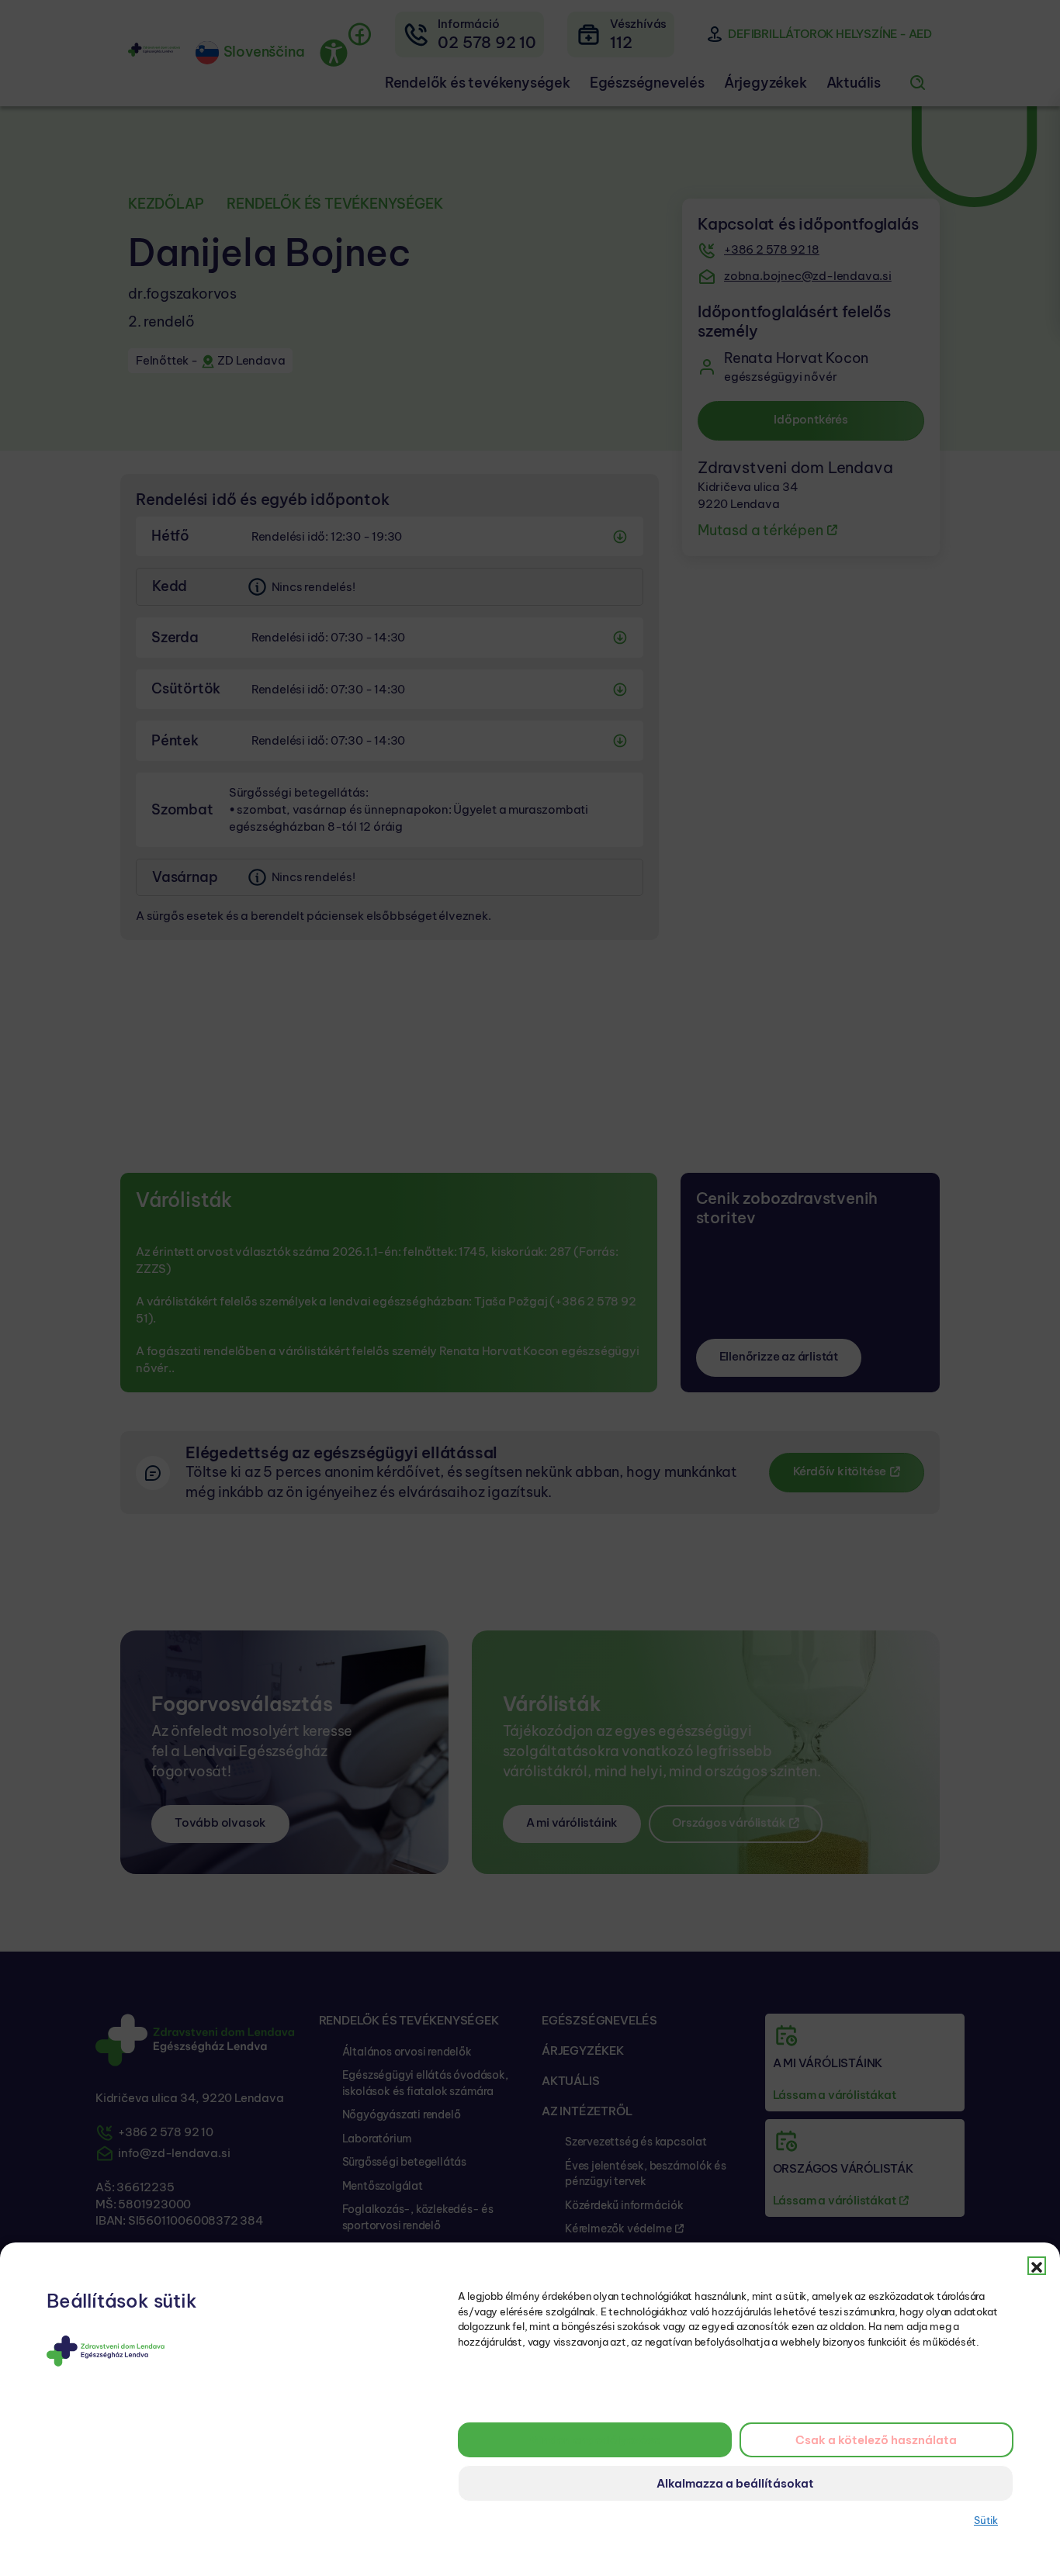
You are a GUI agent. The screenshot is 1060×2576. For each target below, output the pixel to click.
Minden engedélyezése (595, 2440)
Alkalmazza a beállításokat (735, 2483)
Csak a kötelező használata (876, 2440)
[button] (1037, 2266)
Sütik (986, 2520)
